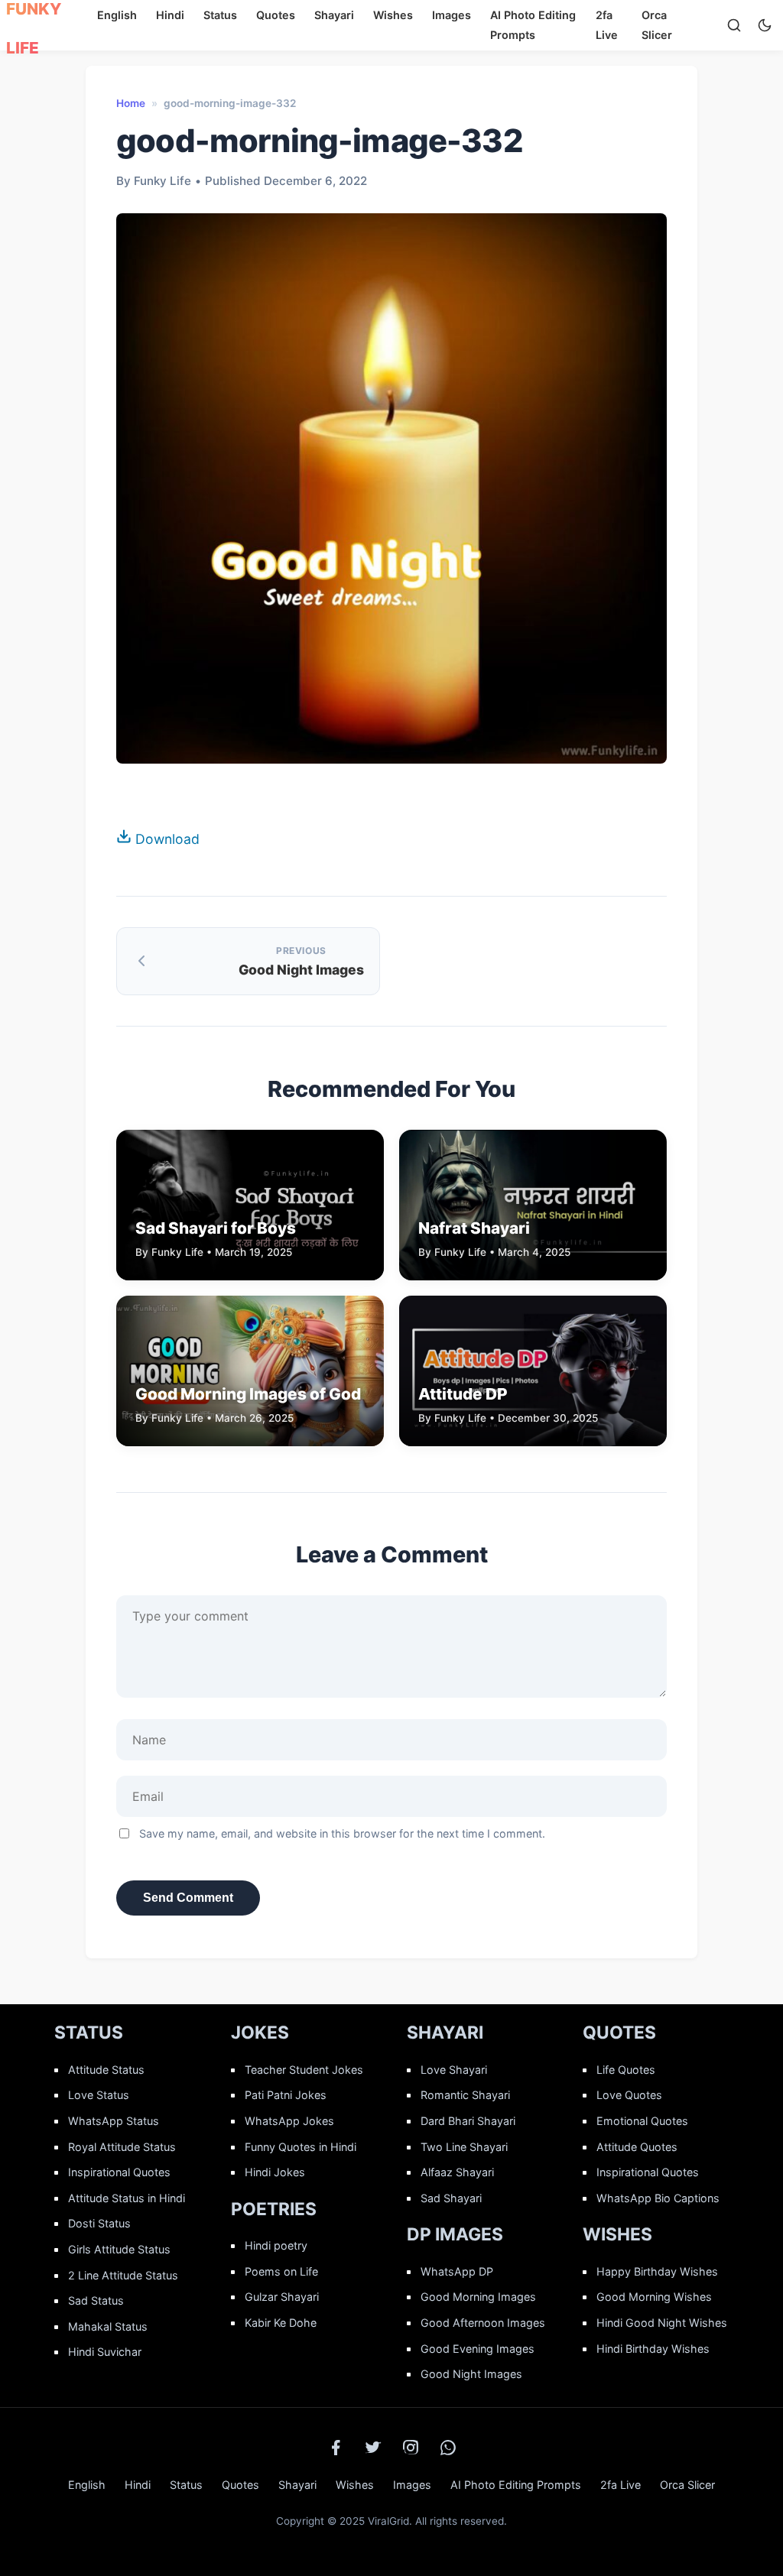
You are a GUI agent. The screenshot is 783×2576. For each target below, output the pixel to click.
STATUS (89, 2033)
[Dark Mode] (765, 25)
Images (452, 15)
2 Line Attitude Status (123, 2275)
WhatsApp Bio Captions (658, 2198)
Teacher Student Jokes (304, 2070)
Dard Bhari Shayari (468, 2121)
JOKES (260, 2033)
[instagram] (411, 2448)
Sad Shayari (451, 2198)
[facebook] (336, 2448)
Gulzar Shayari (282, 2297)
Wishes (393, 15)
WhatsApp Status (114, 2121)
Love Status (99, 2095)
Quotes (276, 15)
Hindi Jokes (275, 2172)
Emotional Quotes (642, 2121)
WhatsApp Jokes (289, 2121)
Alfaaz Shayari (457, 2172)
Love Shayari (454, 2070)
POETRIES (274, 2209)
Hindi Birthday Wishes (653, 2349)
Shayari (334, 15)
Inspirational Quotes (119, 2172)
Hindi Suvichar (105, 2352)
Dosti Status (99, 2223)
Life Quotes (626, 2070)
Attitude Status (106, 2070)
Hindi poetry (276, 2245)
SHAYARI (445, 2033)
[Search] (734, 25)
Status (220, 15)
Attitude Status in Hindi (127, 2198)
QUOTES (619, 2033)
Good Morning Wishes (654, 2297)
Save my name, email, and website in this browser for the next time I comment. (342, 1833)
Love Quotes (629, 2095)
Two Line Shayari (464, 2147)
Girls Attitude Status (119, 2249)
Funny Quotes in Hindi (301, 2147)
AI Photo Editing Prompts (516, 2485)
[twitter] (373, 2448)
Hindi (170, 15)
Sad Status (96, 2300)
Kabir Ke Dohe (281, 2323)
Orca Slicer (687, 2485)
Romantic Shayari (465, 2095)
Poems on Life (281, 2271)
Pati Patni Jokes (286, 2095)
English (117, 15)
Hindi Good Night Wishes (662, 2323)
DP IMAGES (455, 2234)
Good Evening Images (478, 2349)
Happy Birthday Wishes (657, 2271)
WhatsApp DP (457, 2271)
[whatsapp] (448, 2448)
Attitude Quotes (637, 2147)
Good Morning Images (478, 2297)
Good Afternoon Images (483, 2323)
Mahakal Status (108, 2326)
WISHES (617, 2234)
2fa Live (621, 2485)
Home (131, 103)
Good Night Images (471, 2374)
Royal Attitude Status (122, 2147)
